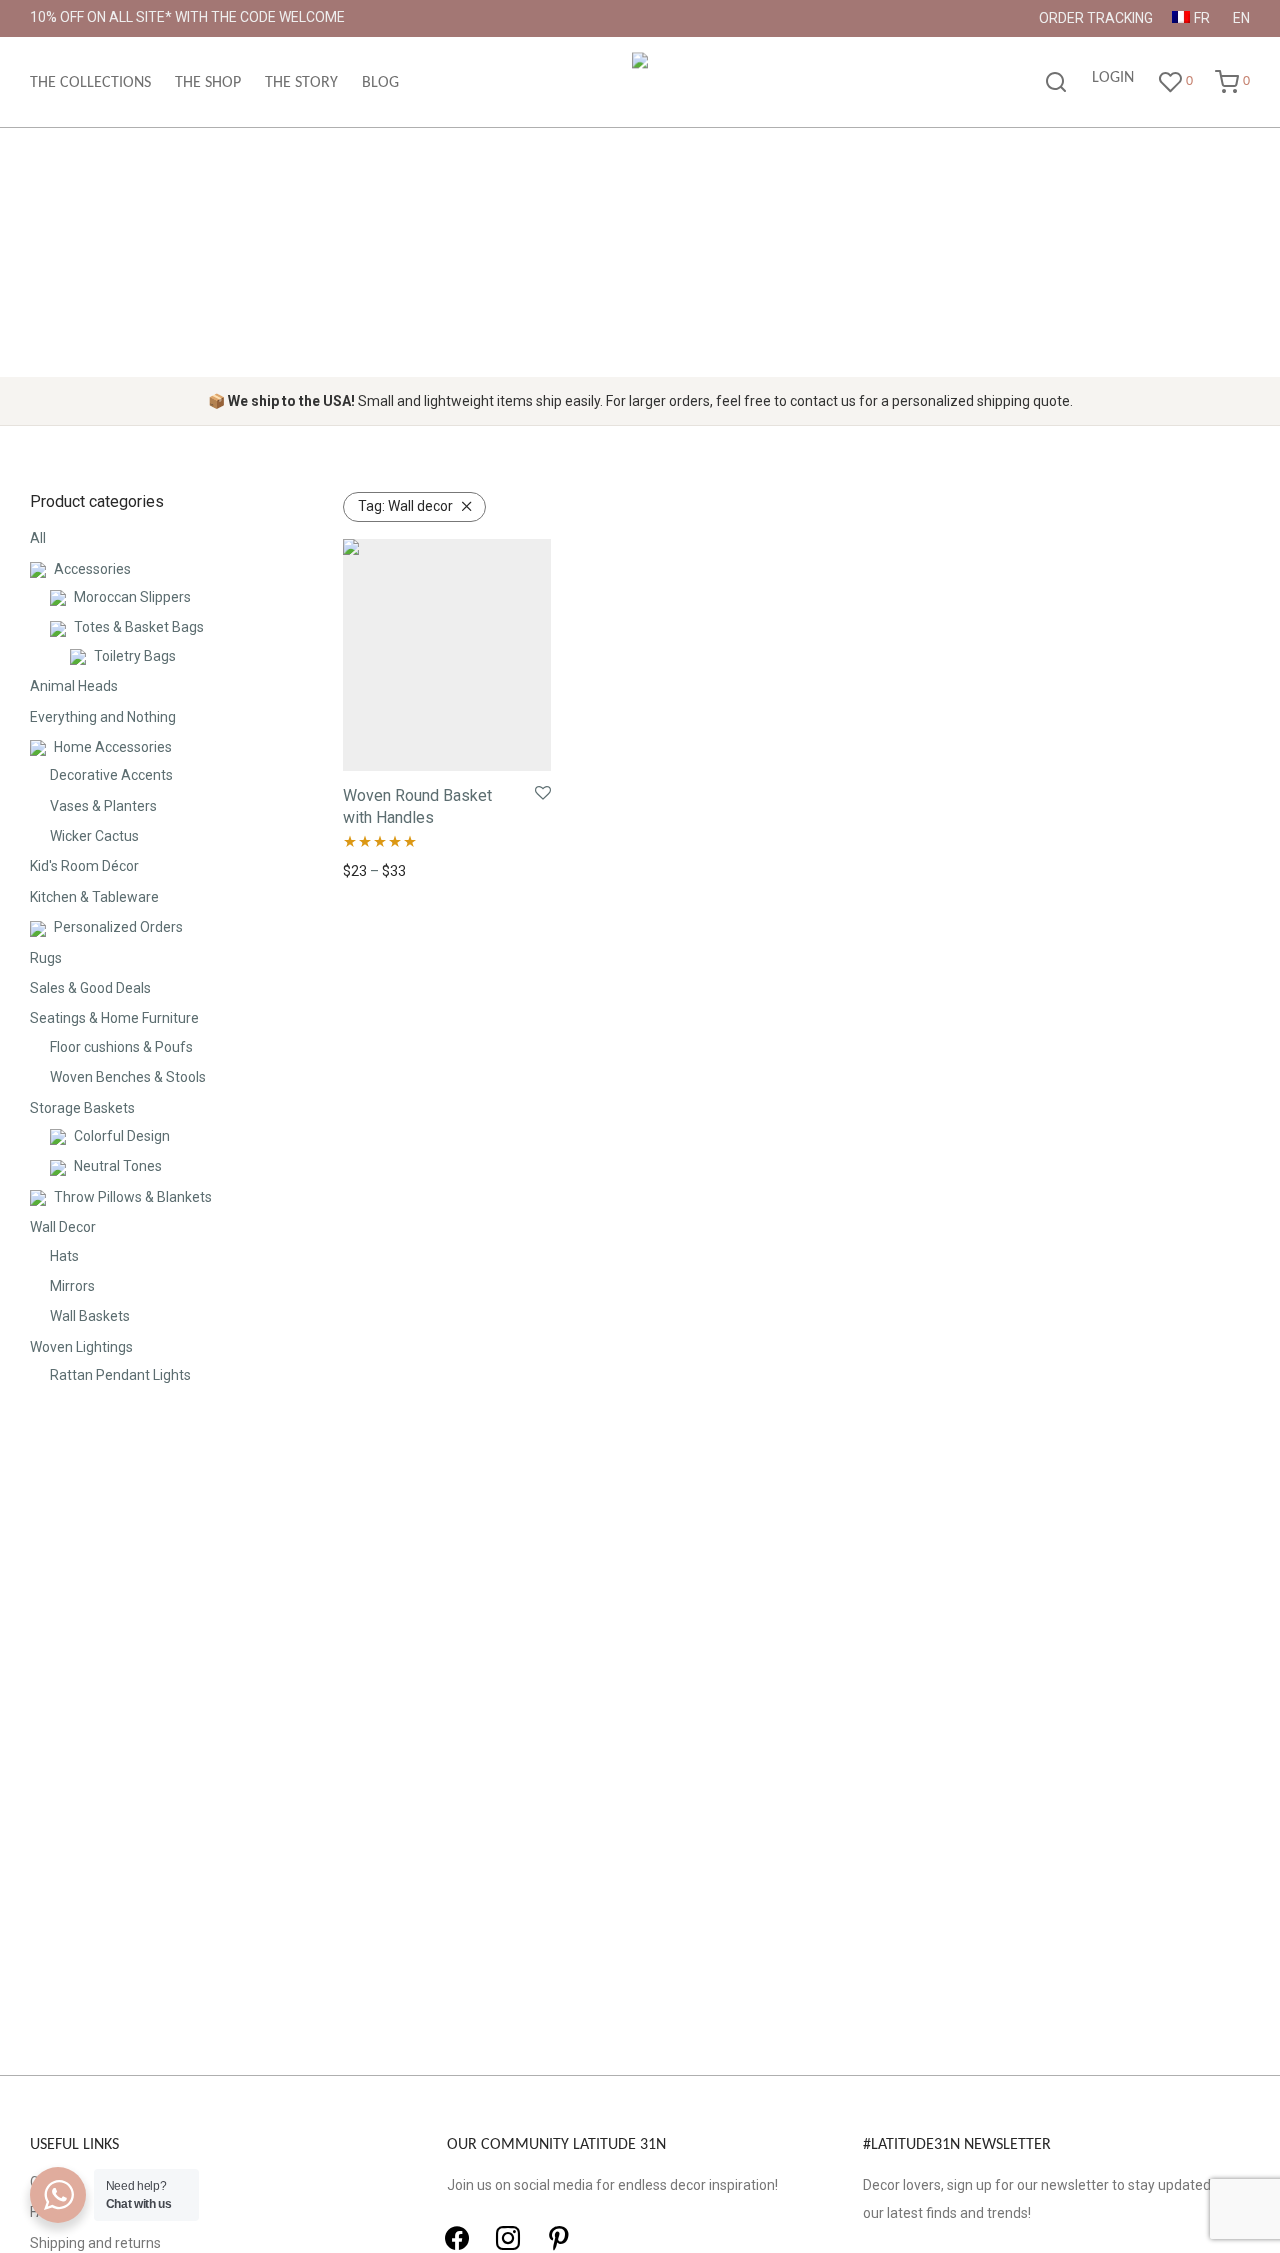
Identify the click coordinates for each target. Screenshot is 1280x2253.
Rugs (46, 958)
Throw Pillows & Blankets (133, 1197)
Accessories (92, 569)
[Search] (1056, 83)
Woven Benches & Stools (128, 1077)
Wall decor (405, 506)
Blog (380, 83)
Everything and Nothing (103, 717)
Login (1113, 78)
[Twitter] (508, 2238)
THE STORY (301, 83)
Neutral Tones (118, 1166)
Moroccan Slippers (132, 597)
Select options (382, 871)
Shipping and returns (95, 2243)
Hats (64, 1256)
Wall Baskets (90, 1316)
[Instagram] (559, 2238)
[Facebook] (457, 2238)
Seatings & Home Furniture (114, 1018)
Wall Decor (63, 1227)
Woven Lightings (81, 1347)
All (38, 538)
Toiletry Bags (135, 656)
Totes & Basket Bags (139, 627)
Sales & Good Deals (90, 988)
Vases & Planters (103, 806)
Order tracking (1096, 18)
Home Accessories (113, 747)
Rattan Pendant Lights (120, 1375)
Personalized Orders (118, 927)
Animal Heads (74, 686)
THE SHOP (208, 83)
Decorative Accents (111, 775)
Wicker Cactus (94, 836)
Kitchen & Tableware (94, 897)
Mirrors (72, 1286)
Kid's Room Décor (84, 866)
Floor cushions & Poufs (121, 1047)
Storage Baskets (82, 1108)
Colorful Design (122, 1136)
